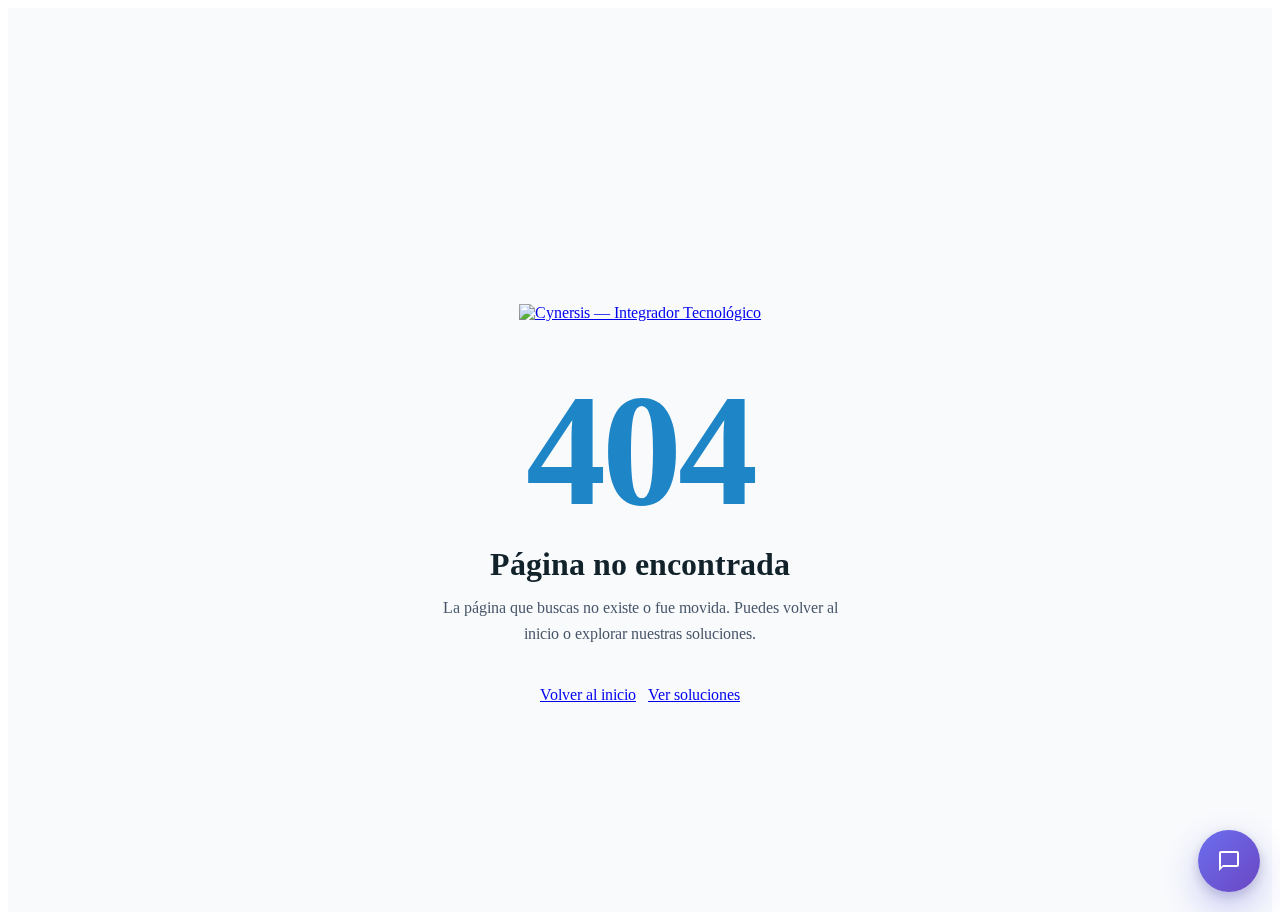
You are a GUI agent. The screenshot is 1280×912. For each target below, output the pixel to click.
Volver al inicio (588, 694)
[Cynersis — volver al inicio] (640, 312)
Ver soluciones (694, 694)
